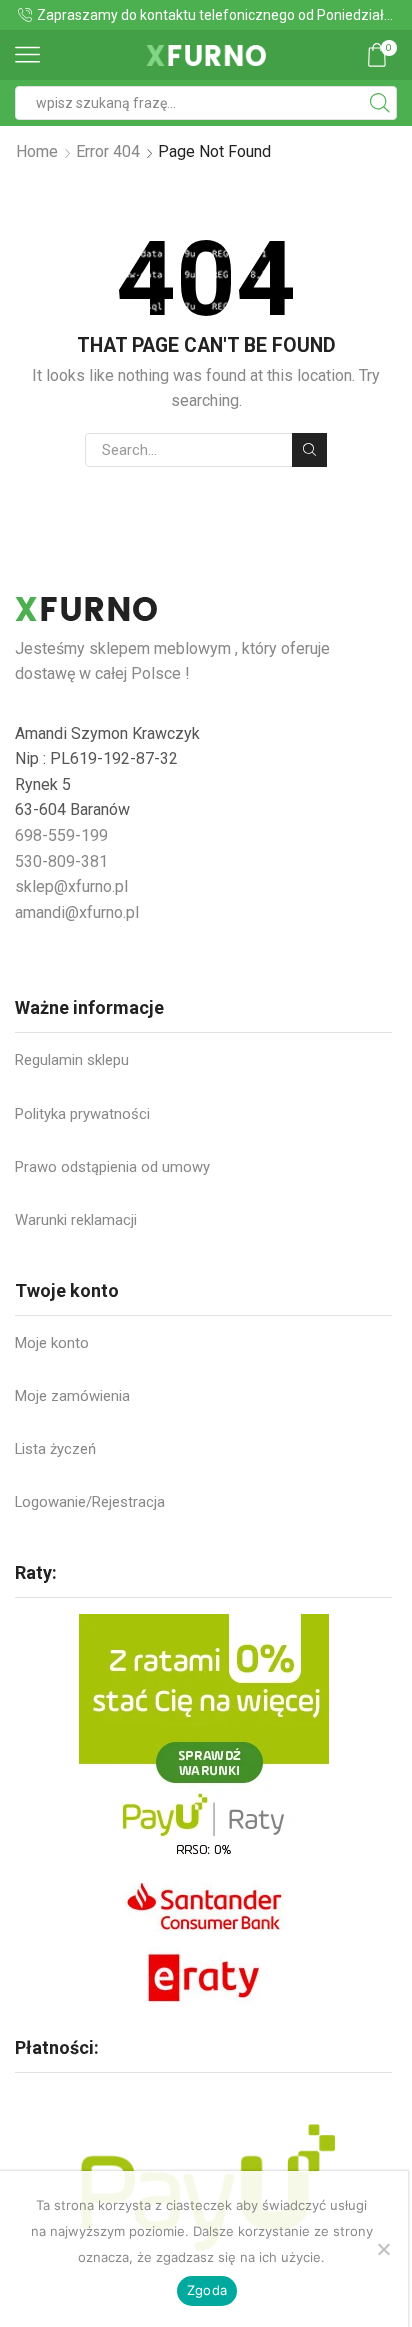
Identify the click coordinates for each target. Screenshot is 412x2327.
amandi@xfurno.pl (77, 912)
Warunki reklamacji (76, 1220)
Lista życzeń (55, 1449)
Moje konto (52, 1343)
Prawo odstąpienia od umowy (112, 1167)
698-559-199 (61, 835)
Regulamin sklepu (72, 1060)
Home (37, 151)
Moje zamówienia (72, 1396)
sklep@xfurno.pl (71, 886)
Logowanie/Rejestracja (90, 1502)
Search (309, 450)
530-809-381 (61, 861)
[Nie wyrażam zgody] (383, 2249)
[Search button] (380, 103)
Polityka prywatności (82, 1114)
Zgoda (207, 2290)
